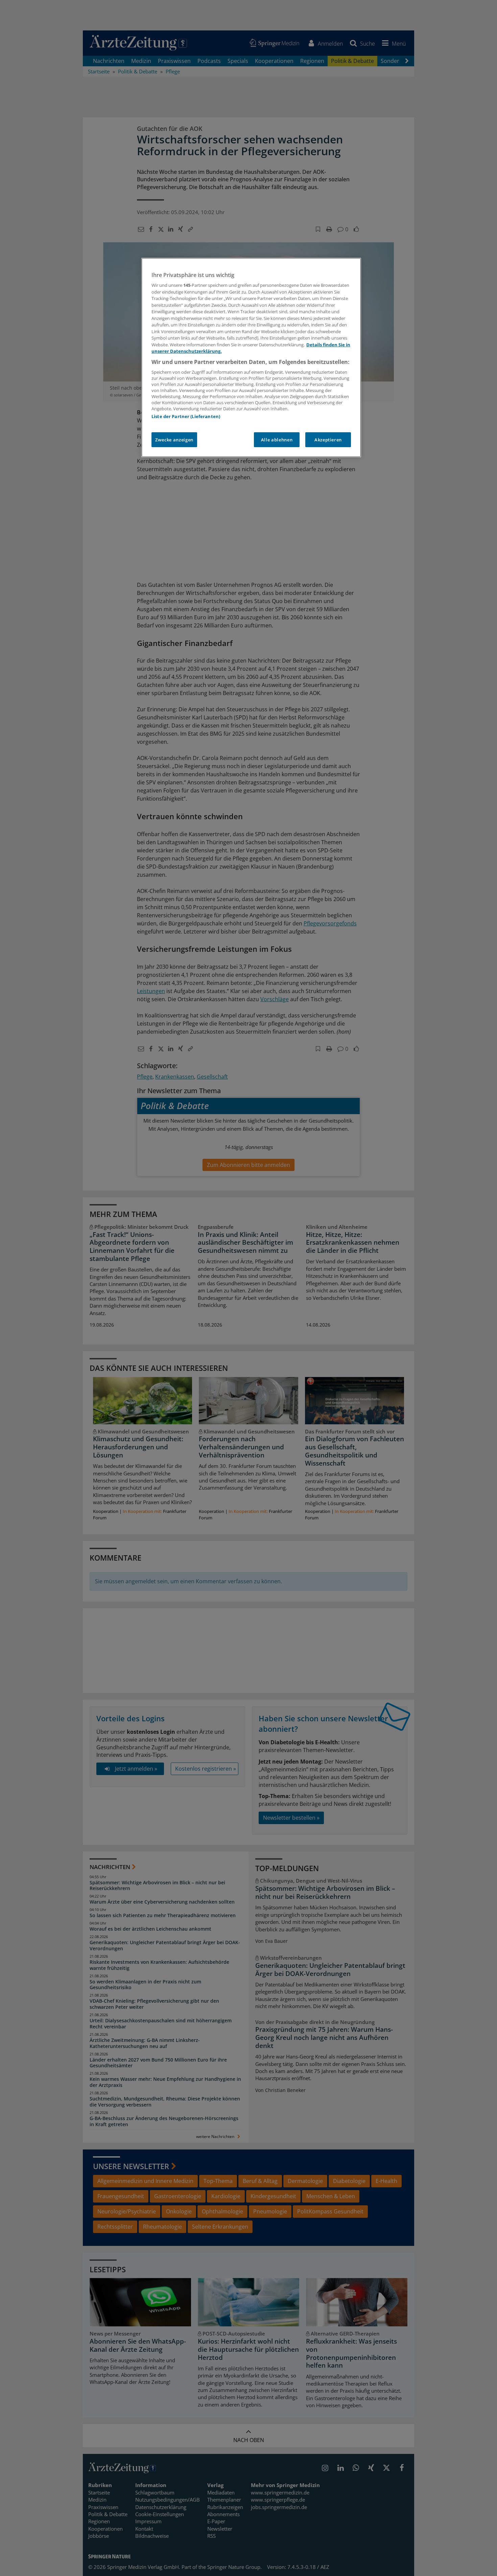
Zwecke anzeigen (174, 440)
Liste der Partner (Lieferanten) (186, 416)
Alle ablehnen (277, 440)
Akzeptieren (328, 440)
